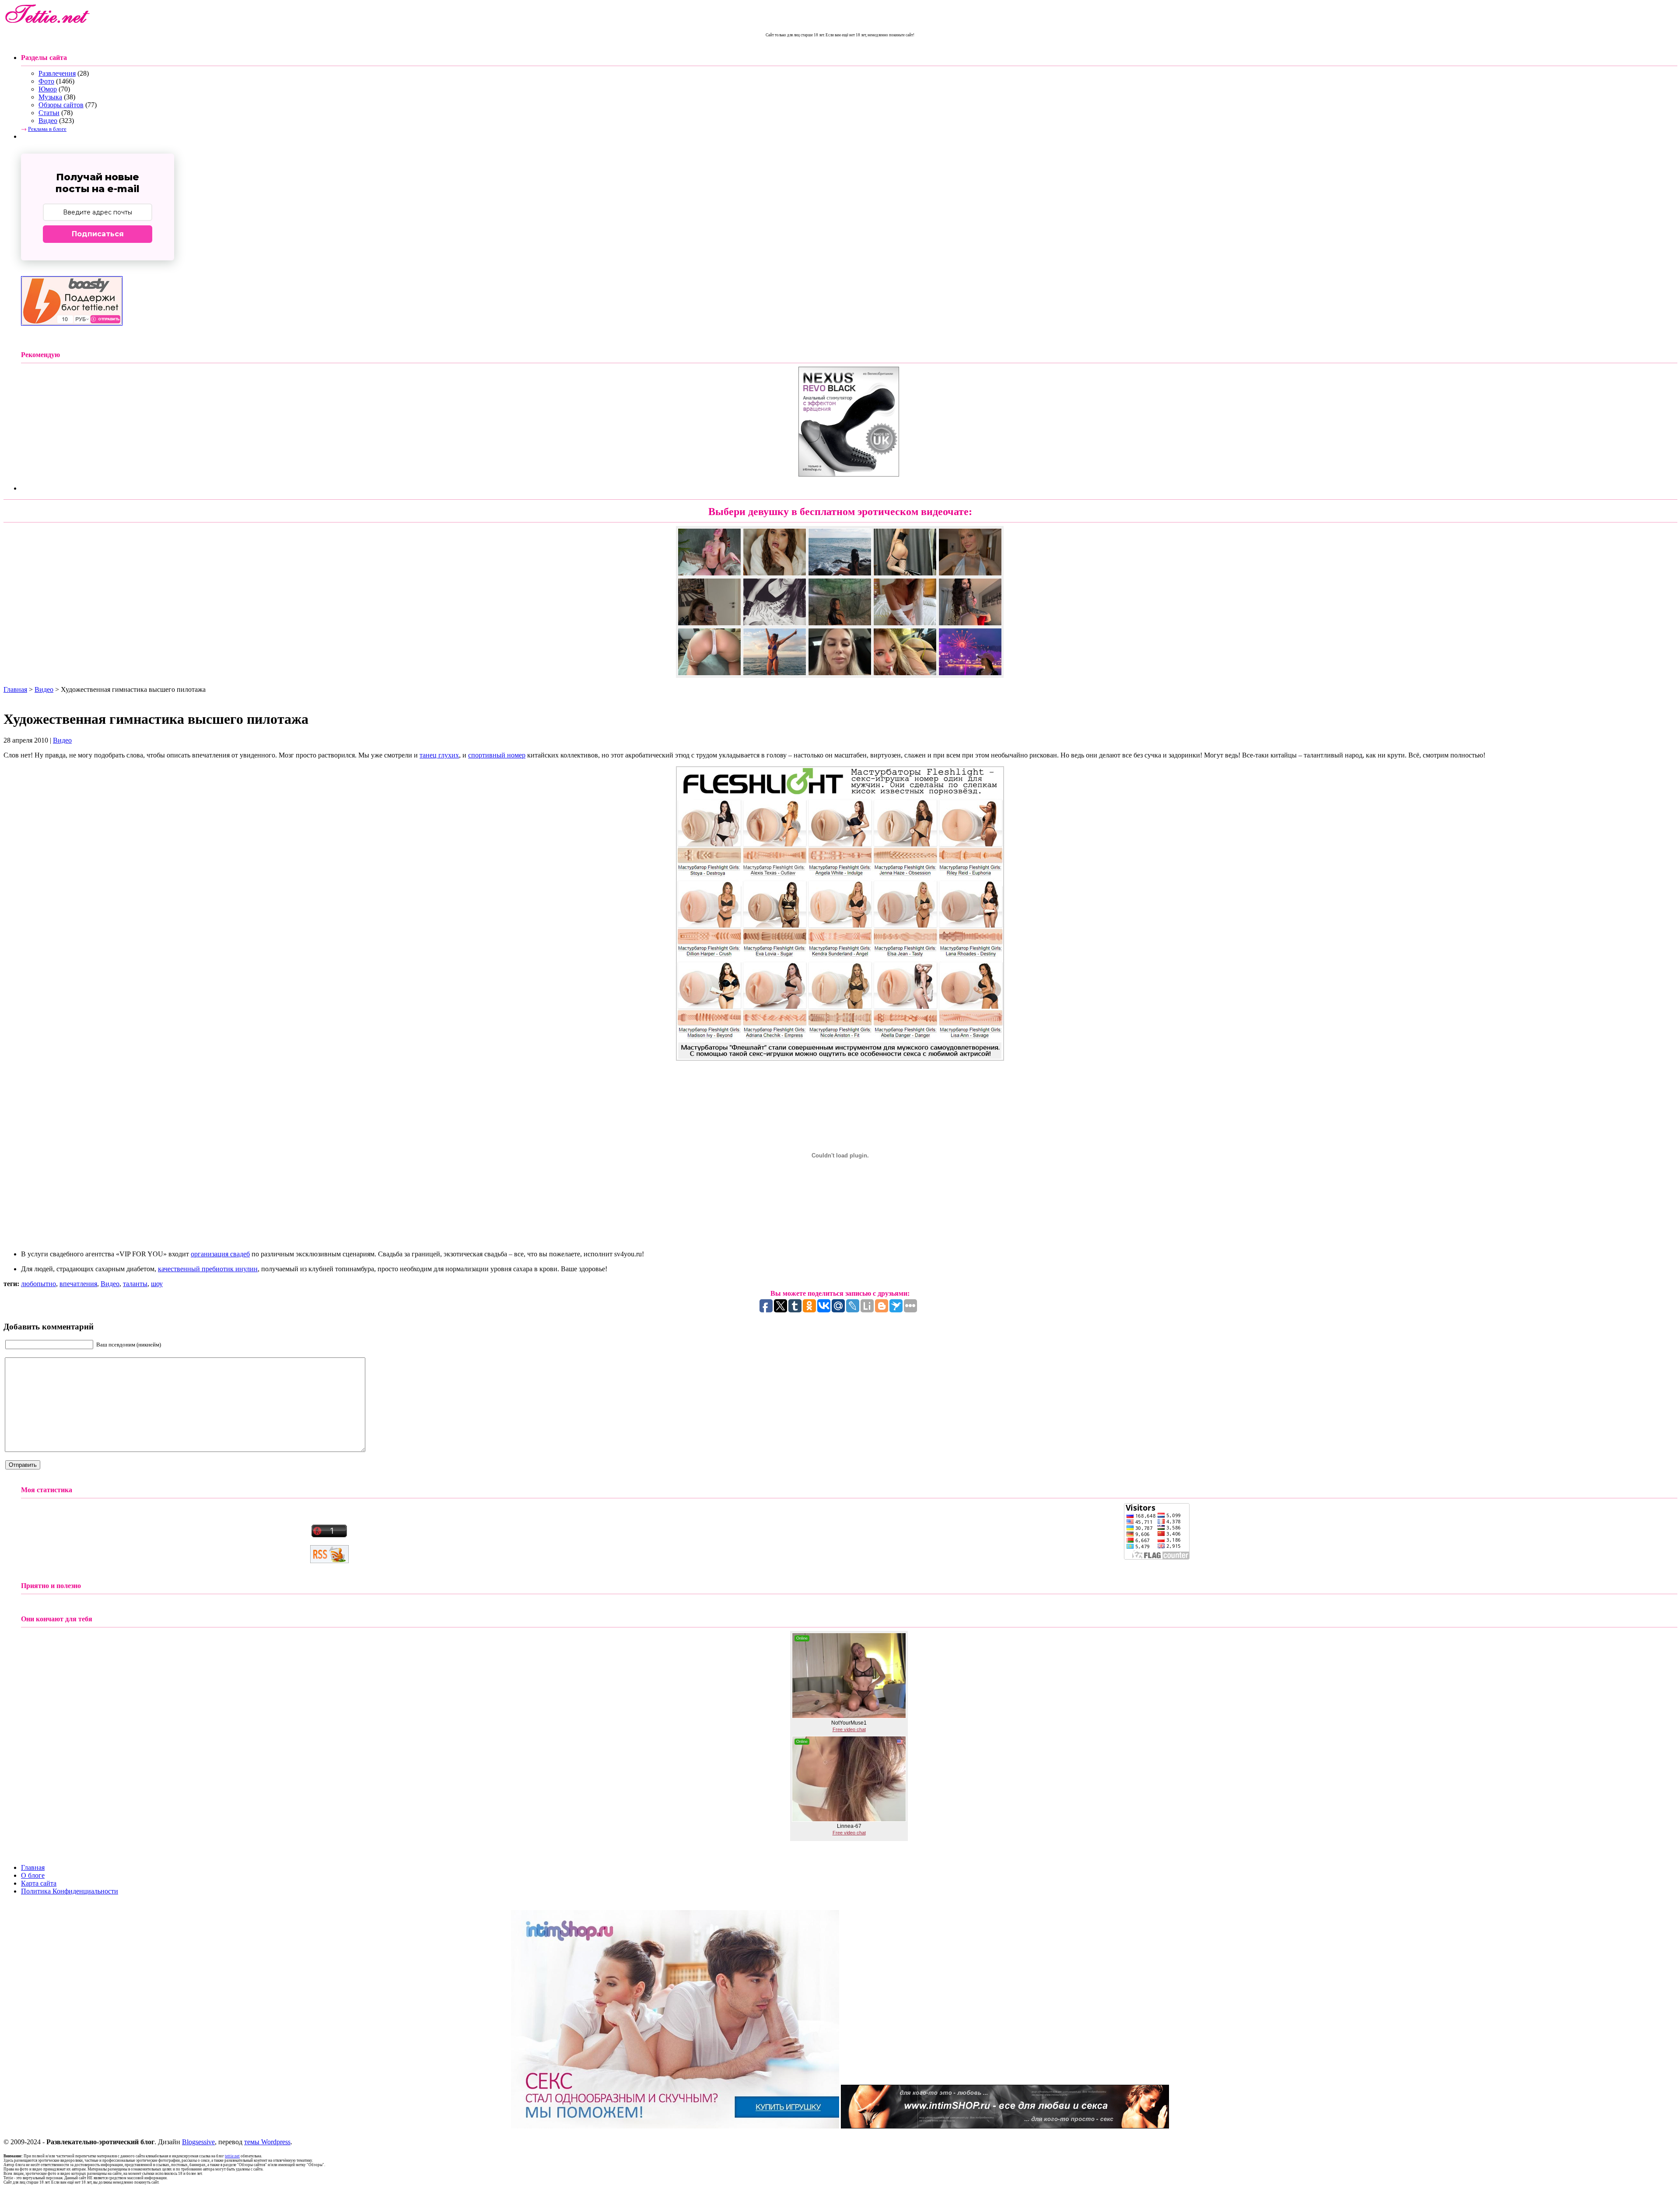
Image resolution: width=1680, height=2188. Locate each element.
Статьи (49, 113)
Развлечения (57, 73)
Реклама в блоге (47, 129)
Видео (48, 121)
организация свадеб (220, 1254)
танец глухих (439, 755)
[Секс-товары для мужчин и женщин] (1005, 2126)
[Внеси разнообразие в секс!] (675, 2126)
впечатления (78, 1284)
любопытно (38, 1284)
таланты (135, 1284)
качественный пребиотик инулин (208, 1269)
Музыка (50, 97)
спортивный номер (497, 755)
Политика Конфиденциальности (70, 1891)
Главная (15, 689)
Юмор (48, 89)
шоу (157, 1284)
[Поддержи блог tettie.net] (72, 323)
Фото (46, 81)
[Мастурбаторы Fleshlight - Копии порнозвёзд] (840, 1058)
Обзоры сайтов (61, 105)
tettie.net (232, 2156)
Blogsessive (198, 2142)
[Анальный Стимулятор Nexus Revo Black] (849, 474)
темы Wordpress (267, 2142)
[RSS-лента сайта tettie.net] (329, 1561)
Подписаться (98, 234)
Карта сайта (39, 1883)
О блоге (33, 1875)
